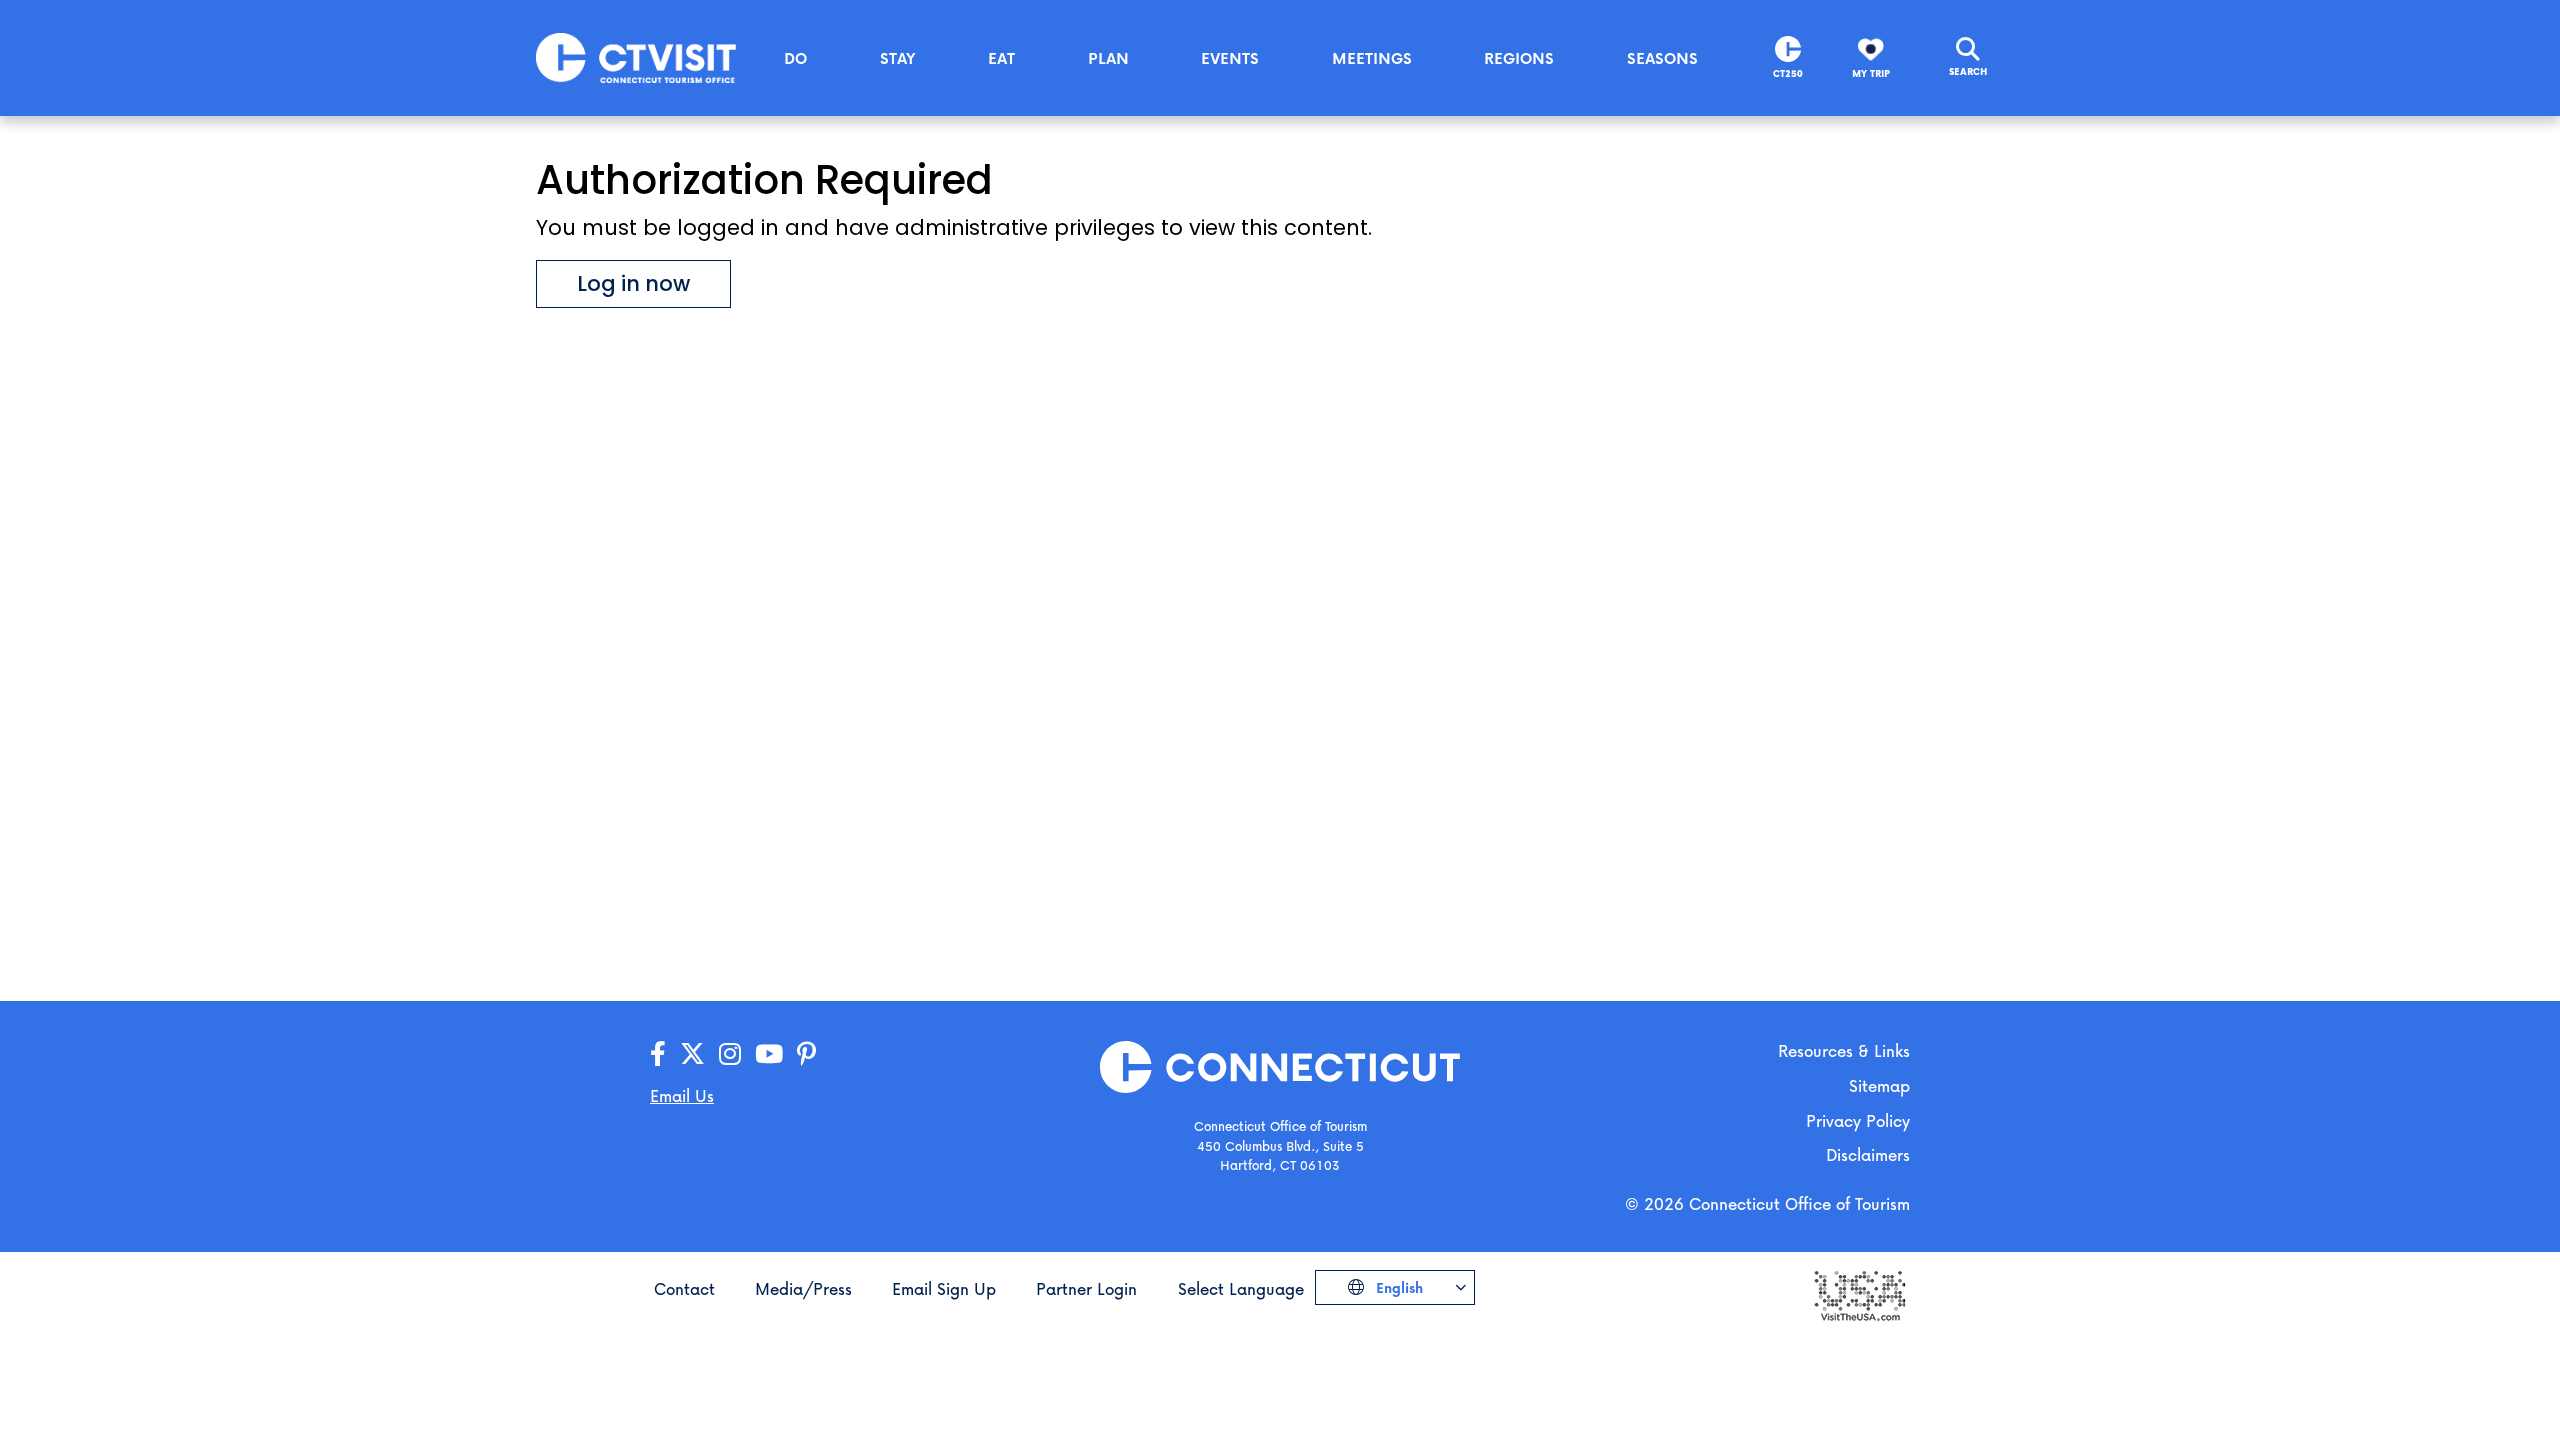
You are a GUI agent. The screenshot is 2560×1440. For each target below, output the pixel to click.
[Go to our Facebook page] (658, 1054)
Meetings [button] (1372, 58)
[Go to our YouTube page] (769, 1054)
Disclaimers (1868, 1154)
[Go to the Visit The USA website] (1859, 1293)
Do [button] (795, 58)
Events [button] (1230, 58)
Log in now (633, 283)
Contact (684, 1288)
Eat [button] (1001, 58)
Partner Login (1086, 1288)
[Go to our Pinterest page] (806, 1054)
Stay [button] (898, 58)
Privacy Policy (1858, 1120)
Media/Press (803, 1288)
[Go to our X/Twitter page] (692, 1054)
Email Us (682, 1095)
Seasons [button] (1662, 58)
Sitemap (1879, 1085)
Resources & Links (1844, 1050)
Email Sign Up (944, 1288)
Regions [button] (1519, 58)
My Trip (1871, 73)
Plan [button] (1108, 58)
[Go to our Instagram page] (730, 1054)
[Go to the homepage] (636, 56)
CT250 (1788, 73)
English (1397, 1287)
